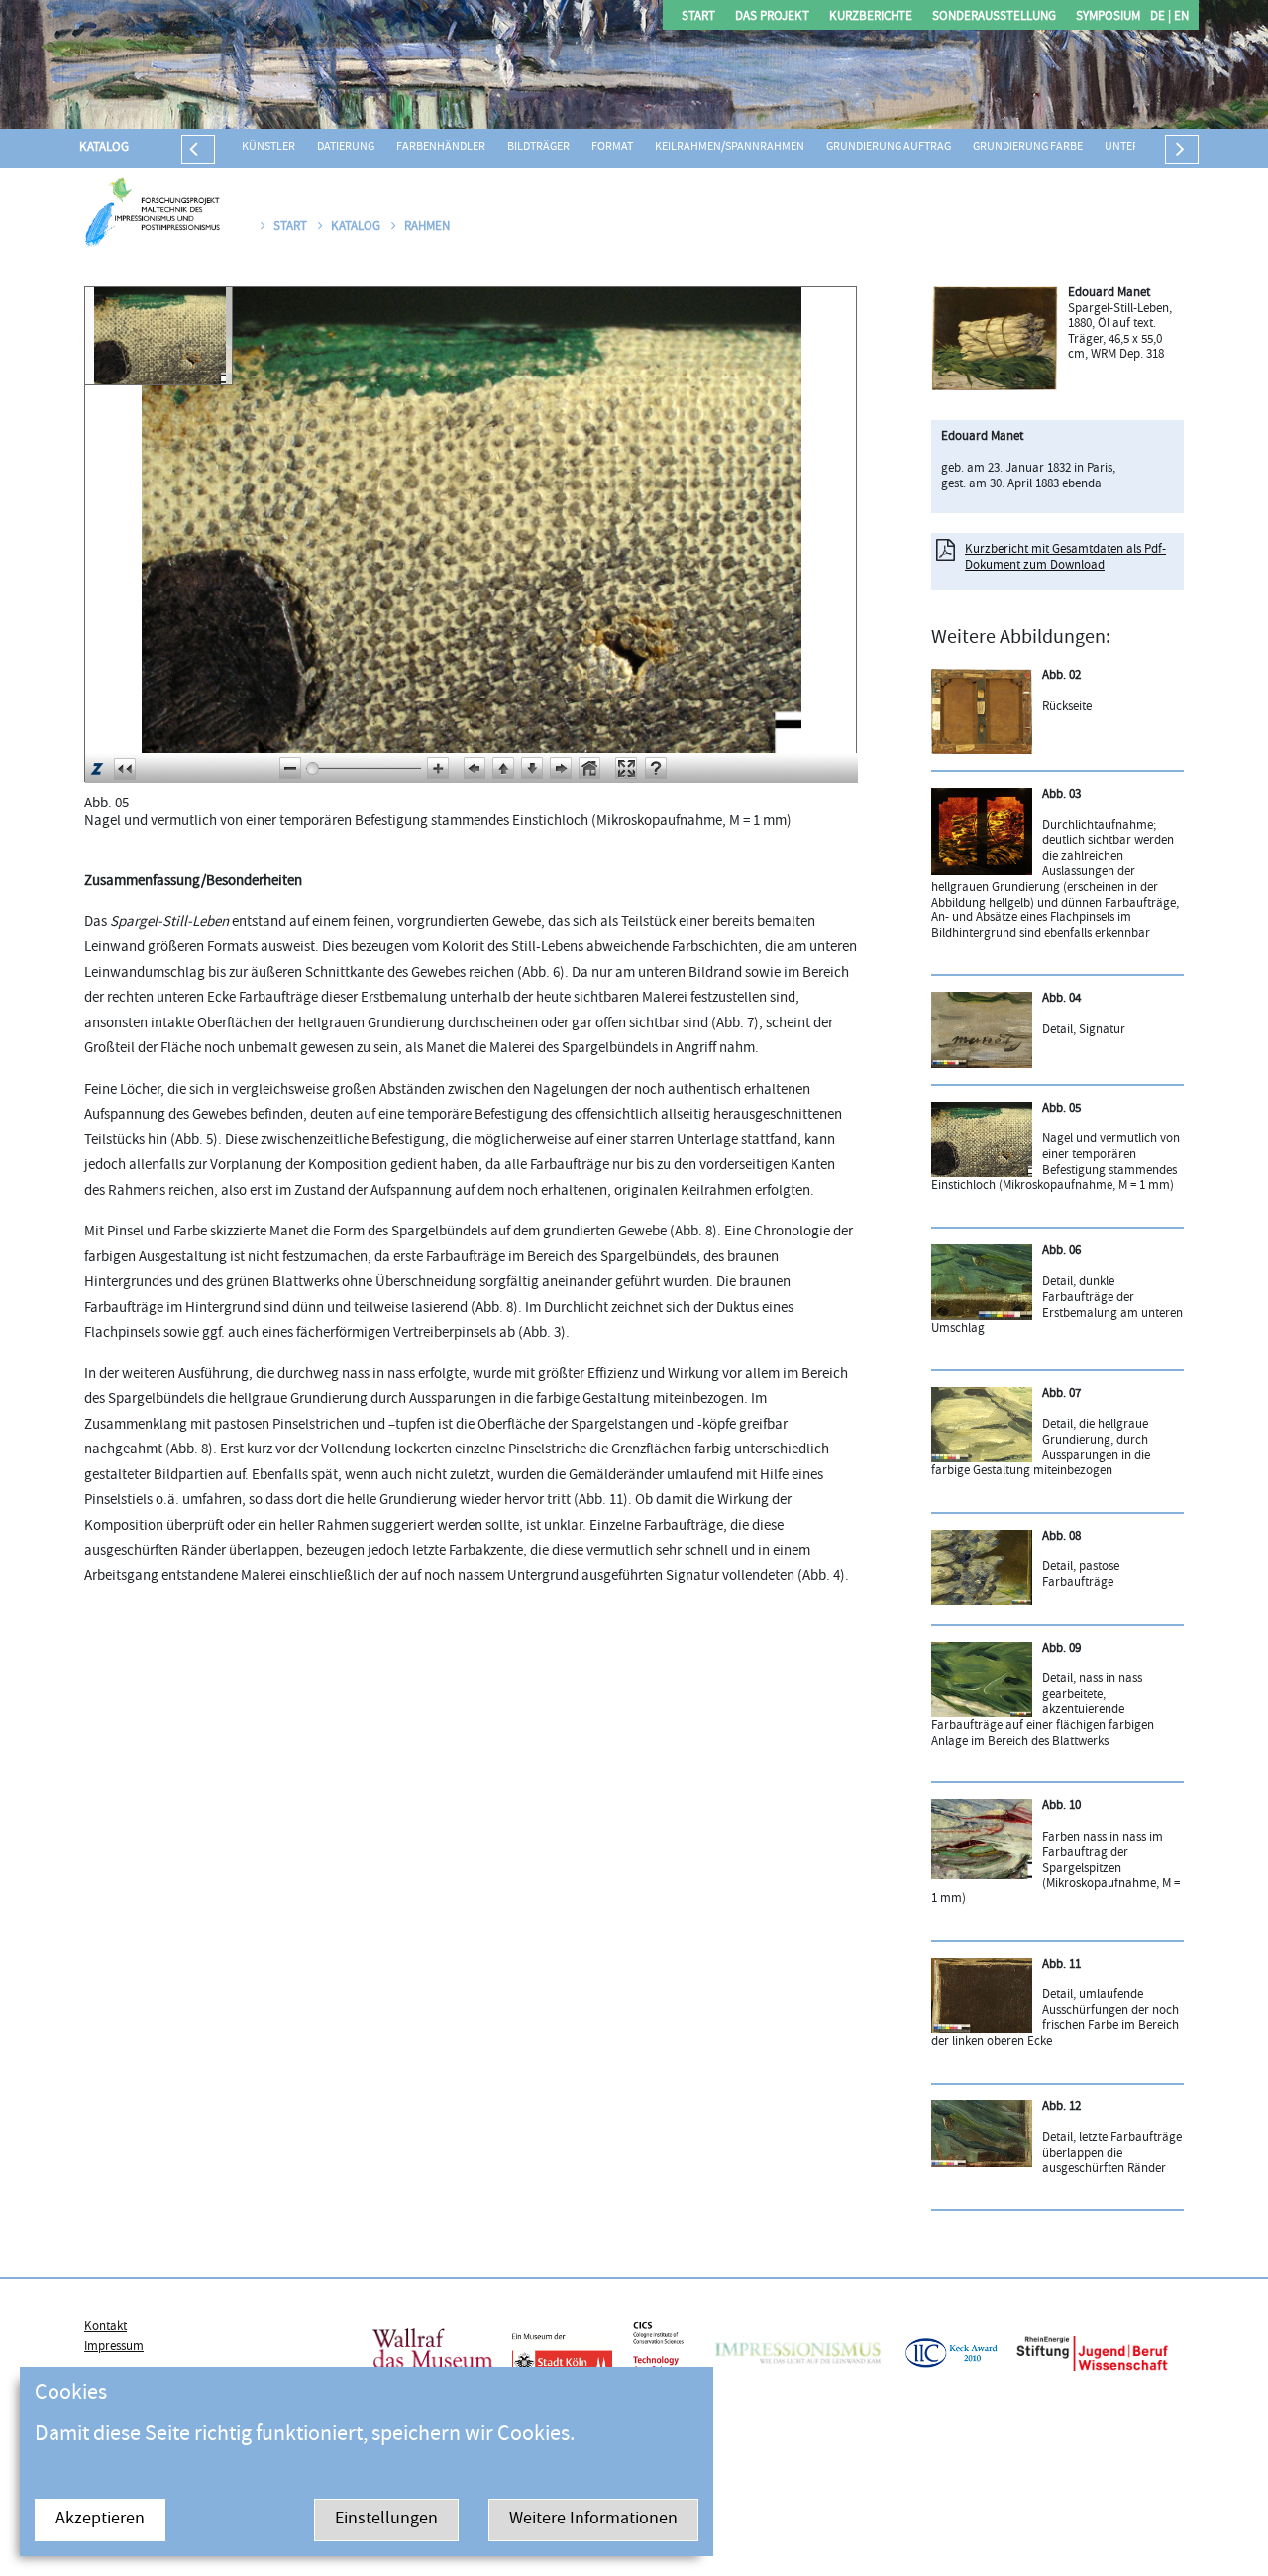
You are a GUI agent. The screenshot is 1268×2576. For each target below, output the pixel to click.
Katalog (104, 148)
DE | (1161, 17)
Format (612, 147)
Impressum (114, 2347)
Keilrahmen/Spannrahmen (730, 147)
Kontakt (106, 2327)
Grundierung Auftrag (889, 147)
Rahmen (427, 227)
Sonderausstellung (994, 17)
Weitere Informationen (593, 2520)
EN (1180, 17)
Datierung (346, 147)
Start (698, 17)
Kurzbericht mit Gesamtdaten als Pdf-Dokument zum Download (1065, 558)
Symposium (1108, 17)
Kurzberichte (871, 17)
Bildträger (538, 147)
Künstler (268, 147)
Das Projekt (772, 17)
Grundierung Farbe (1028, 147)
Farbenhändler (441, 147)
